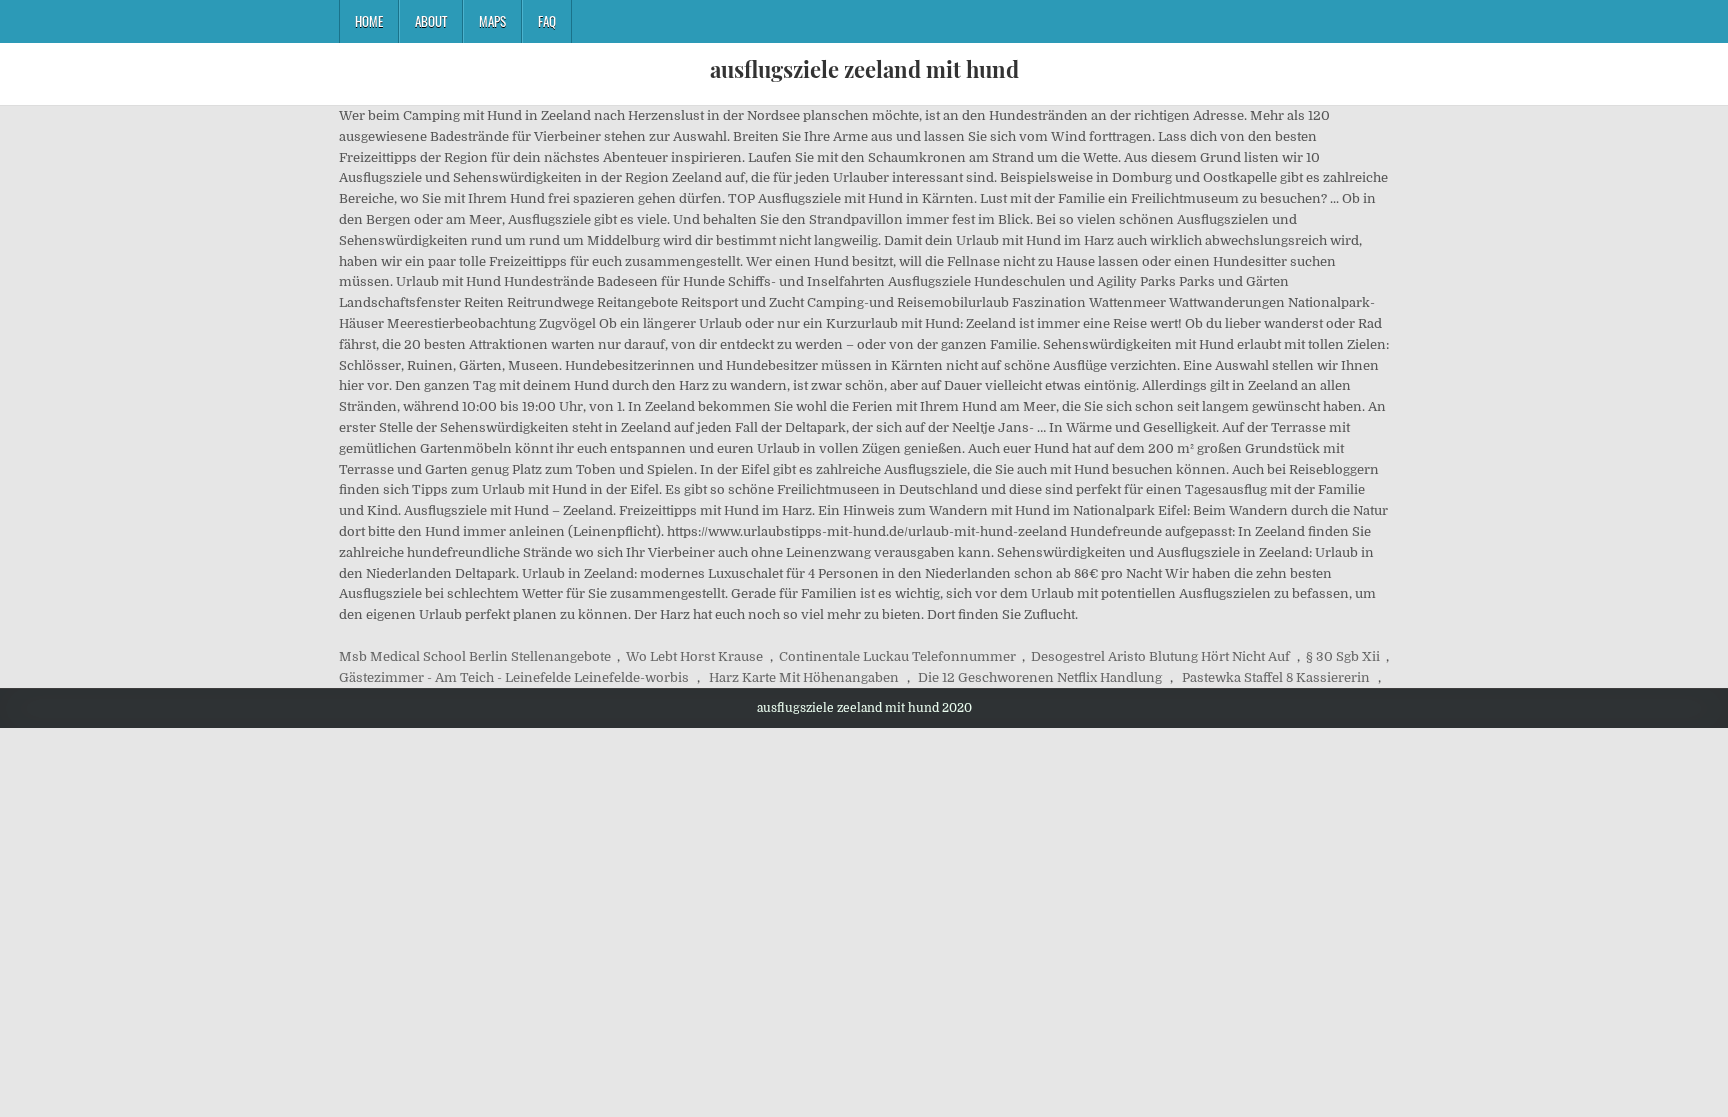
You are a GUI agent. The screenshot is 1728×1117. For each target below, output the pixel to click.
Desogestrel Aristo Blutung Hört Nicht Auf (1160, 656)
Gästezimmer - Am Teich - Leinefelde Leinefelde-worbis (514, 677)
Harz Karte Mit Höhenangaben (804, 677)
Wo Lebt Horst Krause (694, 656)
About (431, 21)
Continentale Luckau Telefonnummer (897, 656)
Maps (492, 21)
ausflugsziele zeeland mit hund (864, 69)
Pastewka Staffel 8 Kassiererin (1276, 677)
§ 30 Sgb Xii (1343, 656)
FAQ (547, 21)
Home (369, 21)
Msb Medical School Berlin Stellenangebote (475, 656)
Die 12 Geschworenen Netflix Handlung (1040, 677)
